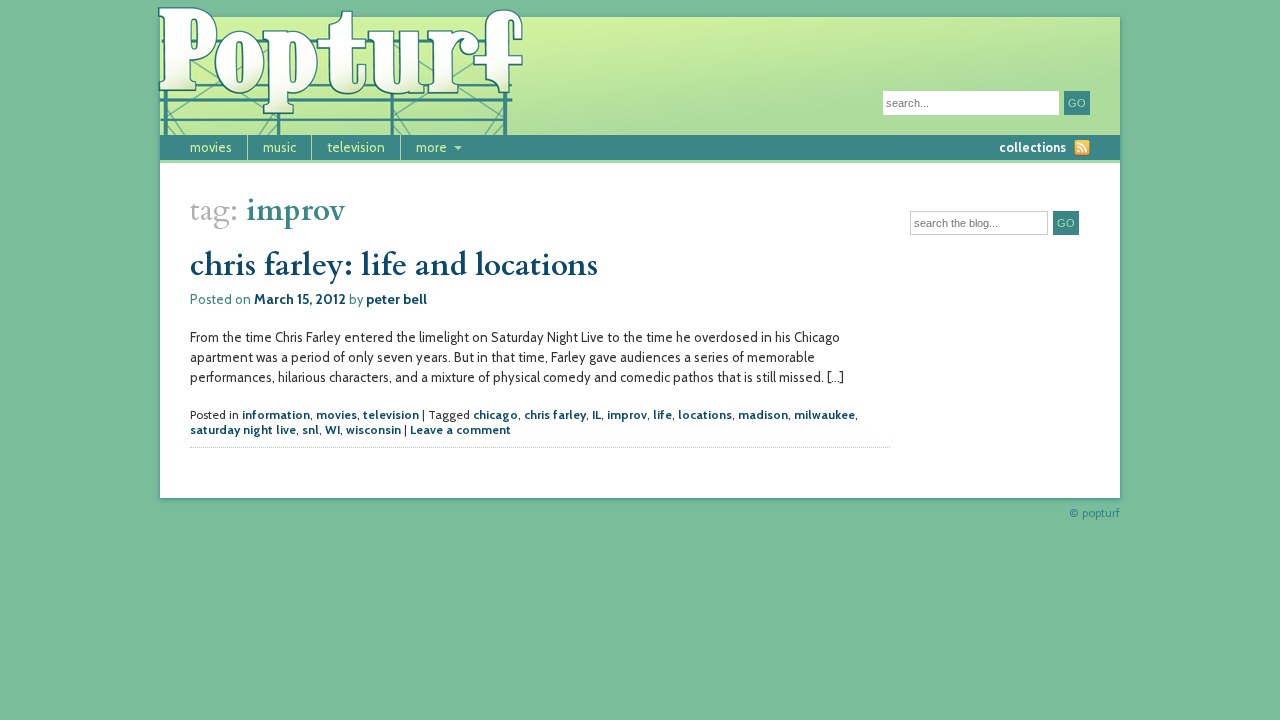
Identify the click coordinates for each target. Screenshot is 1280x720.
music (279, 147)
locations (705, 414)
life (662, 414)
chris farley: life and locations (394, 265)
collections (1032, 147)
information (276, 414)
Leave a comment (460, 429)
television (356, 147)
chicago (495, 414)
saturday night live (243, 429)
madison (763, 414)
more (431, 147)
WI (332, 429)
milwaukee (824, 414)
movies (211, 147)
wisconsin (373, 429)
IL (596, 414)
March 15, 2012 (300, 299)
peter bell (396, 299)
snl (310, 429)
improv (627, 414)
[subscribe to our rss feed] (1082, 147)
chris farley (555, 414)
